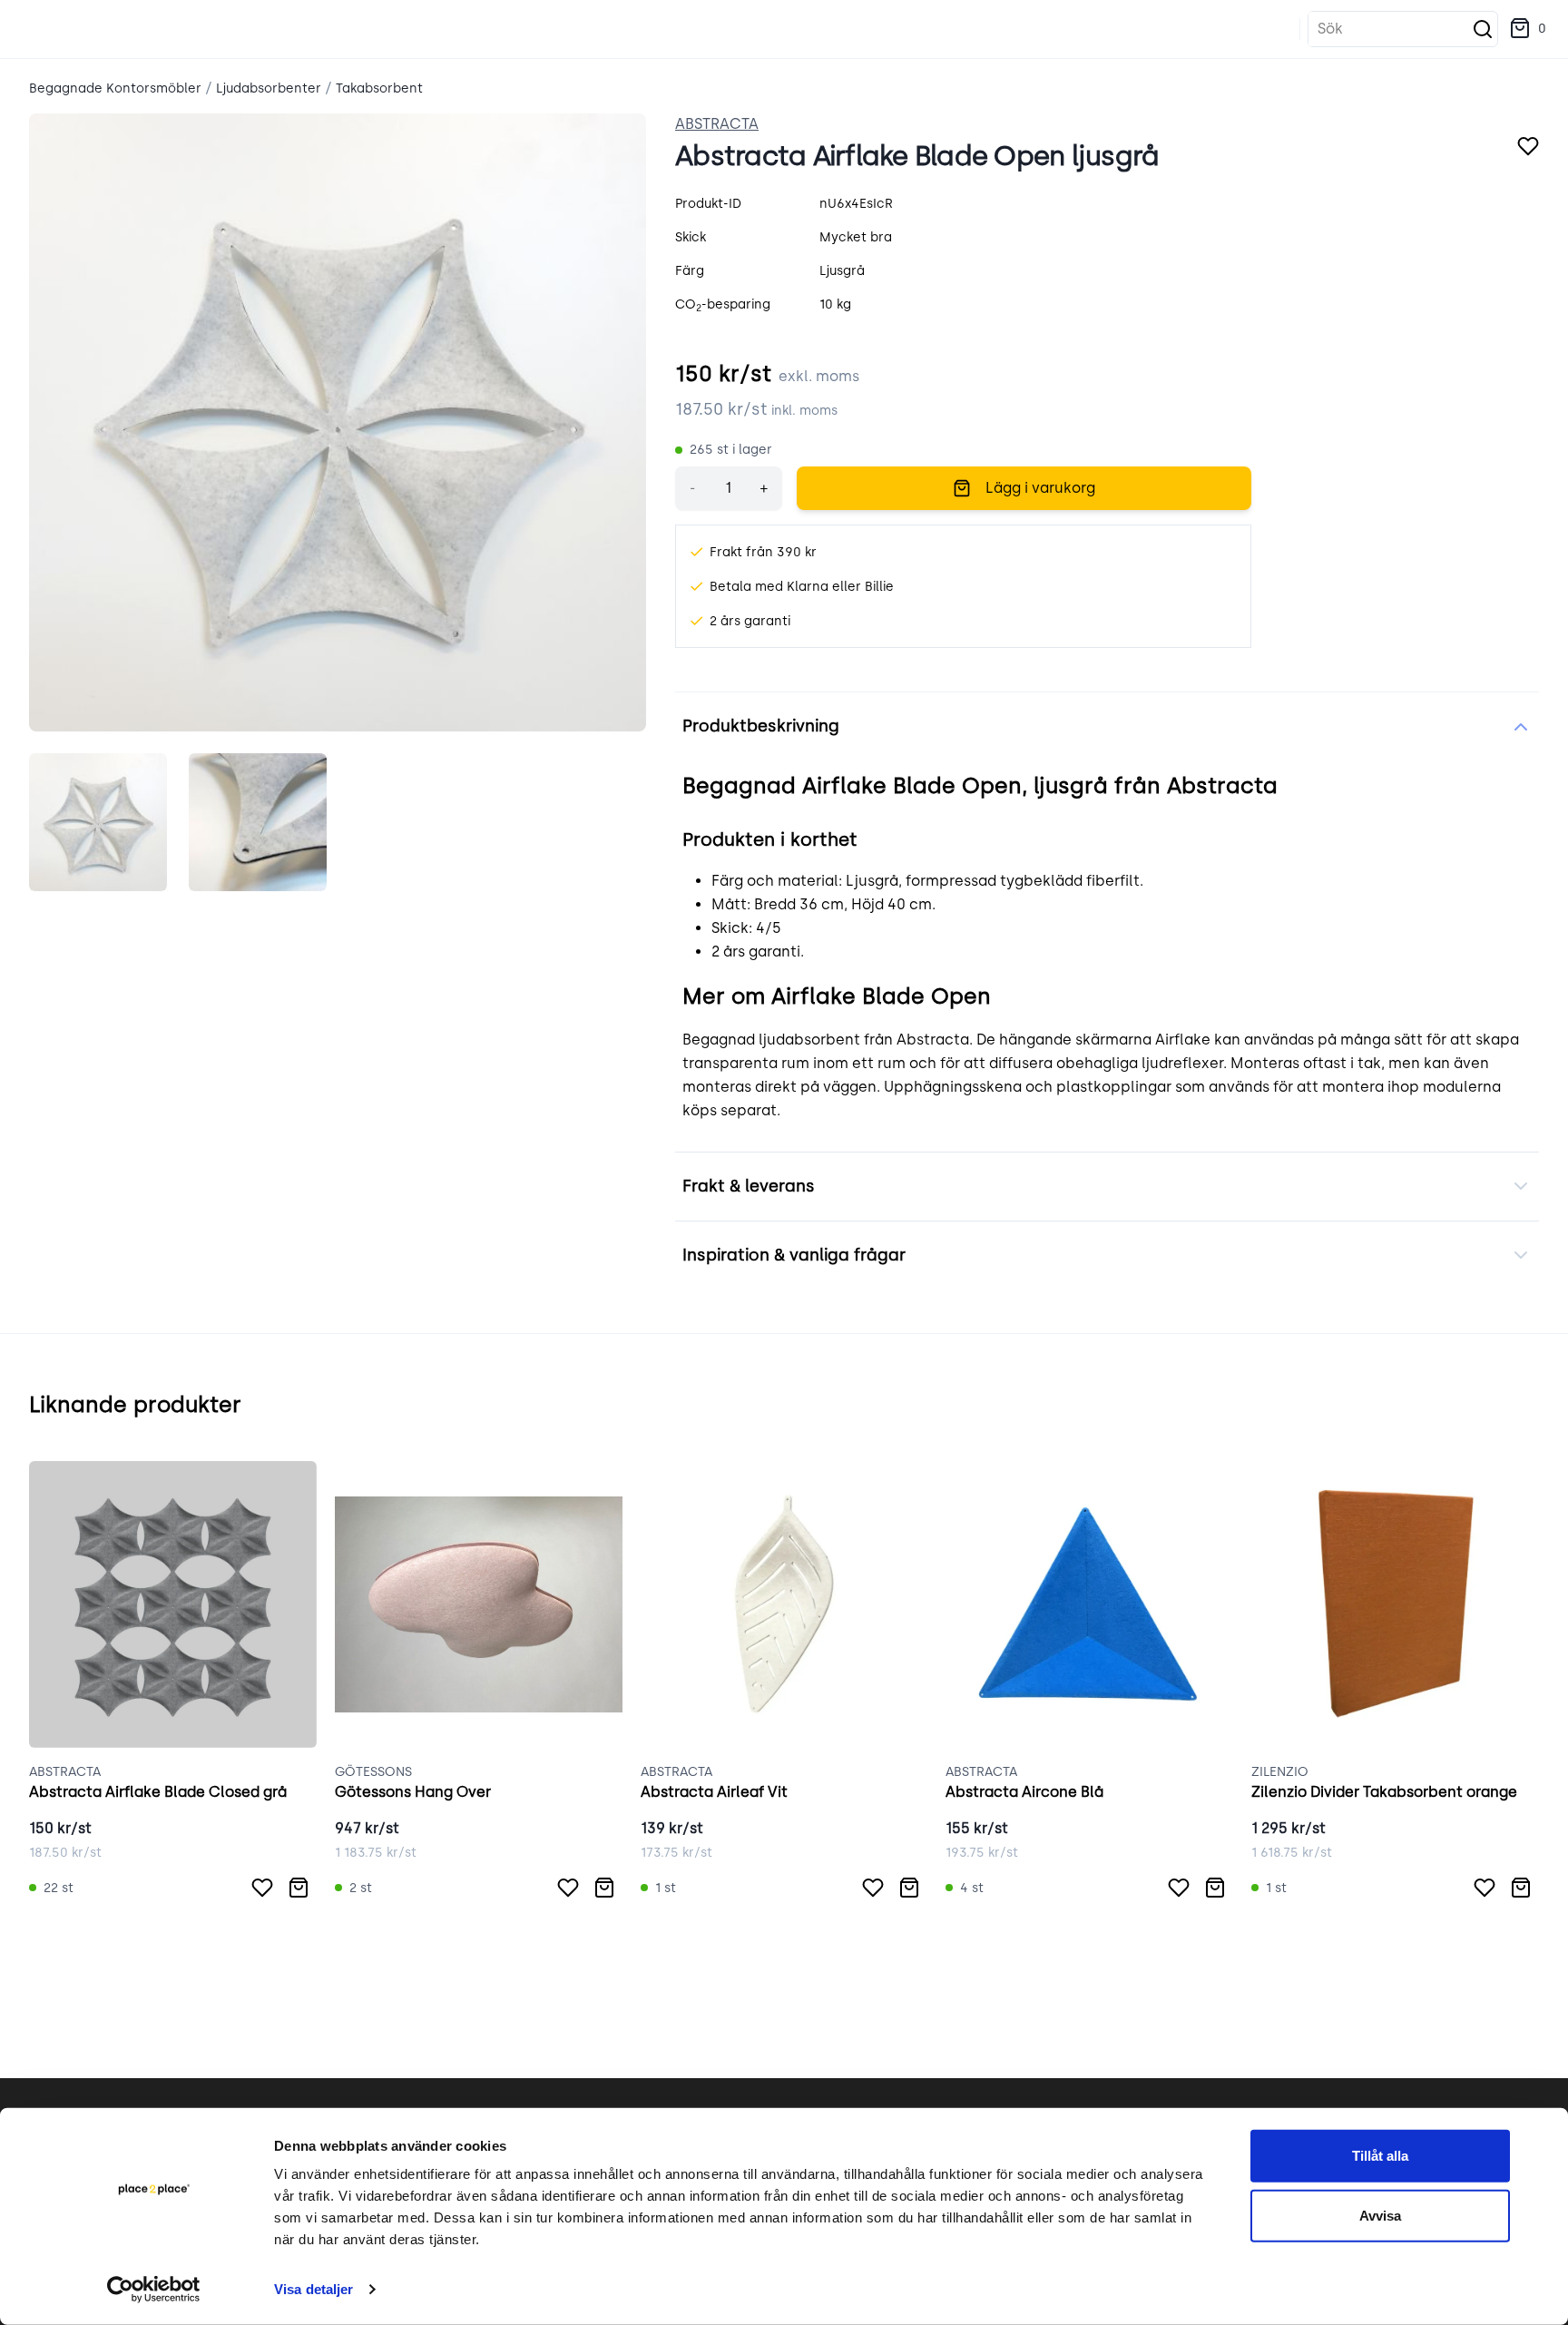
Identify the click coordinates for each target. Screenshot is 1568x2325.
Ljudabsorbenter (269, 88)
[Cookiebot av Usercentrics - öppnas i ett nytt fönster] (154, 2290)
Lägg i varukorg (1040, 488)
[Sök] (1483, 29)
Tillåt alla (1380, 2156)
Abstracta (717, 124)
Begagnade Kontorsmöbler (115, 88)
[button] (1528, 29)
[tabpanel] (338, 422)
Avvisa (1380, 2215)
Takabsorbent (379, 88)
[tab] (98, 822)
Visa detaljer (314, 2289)
